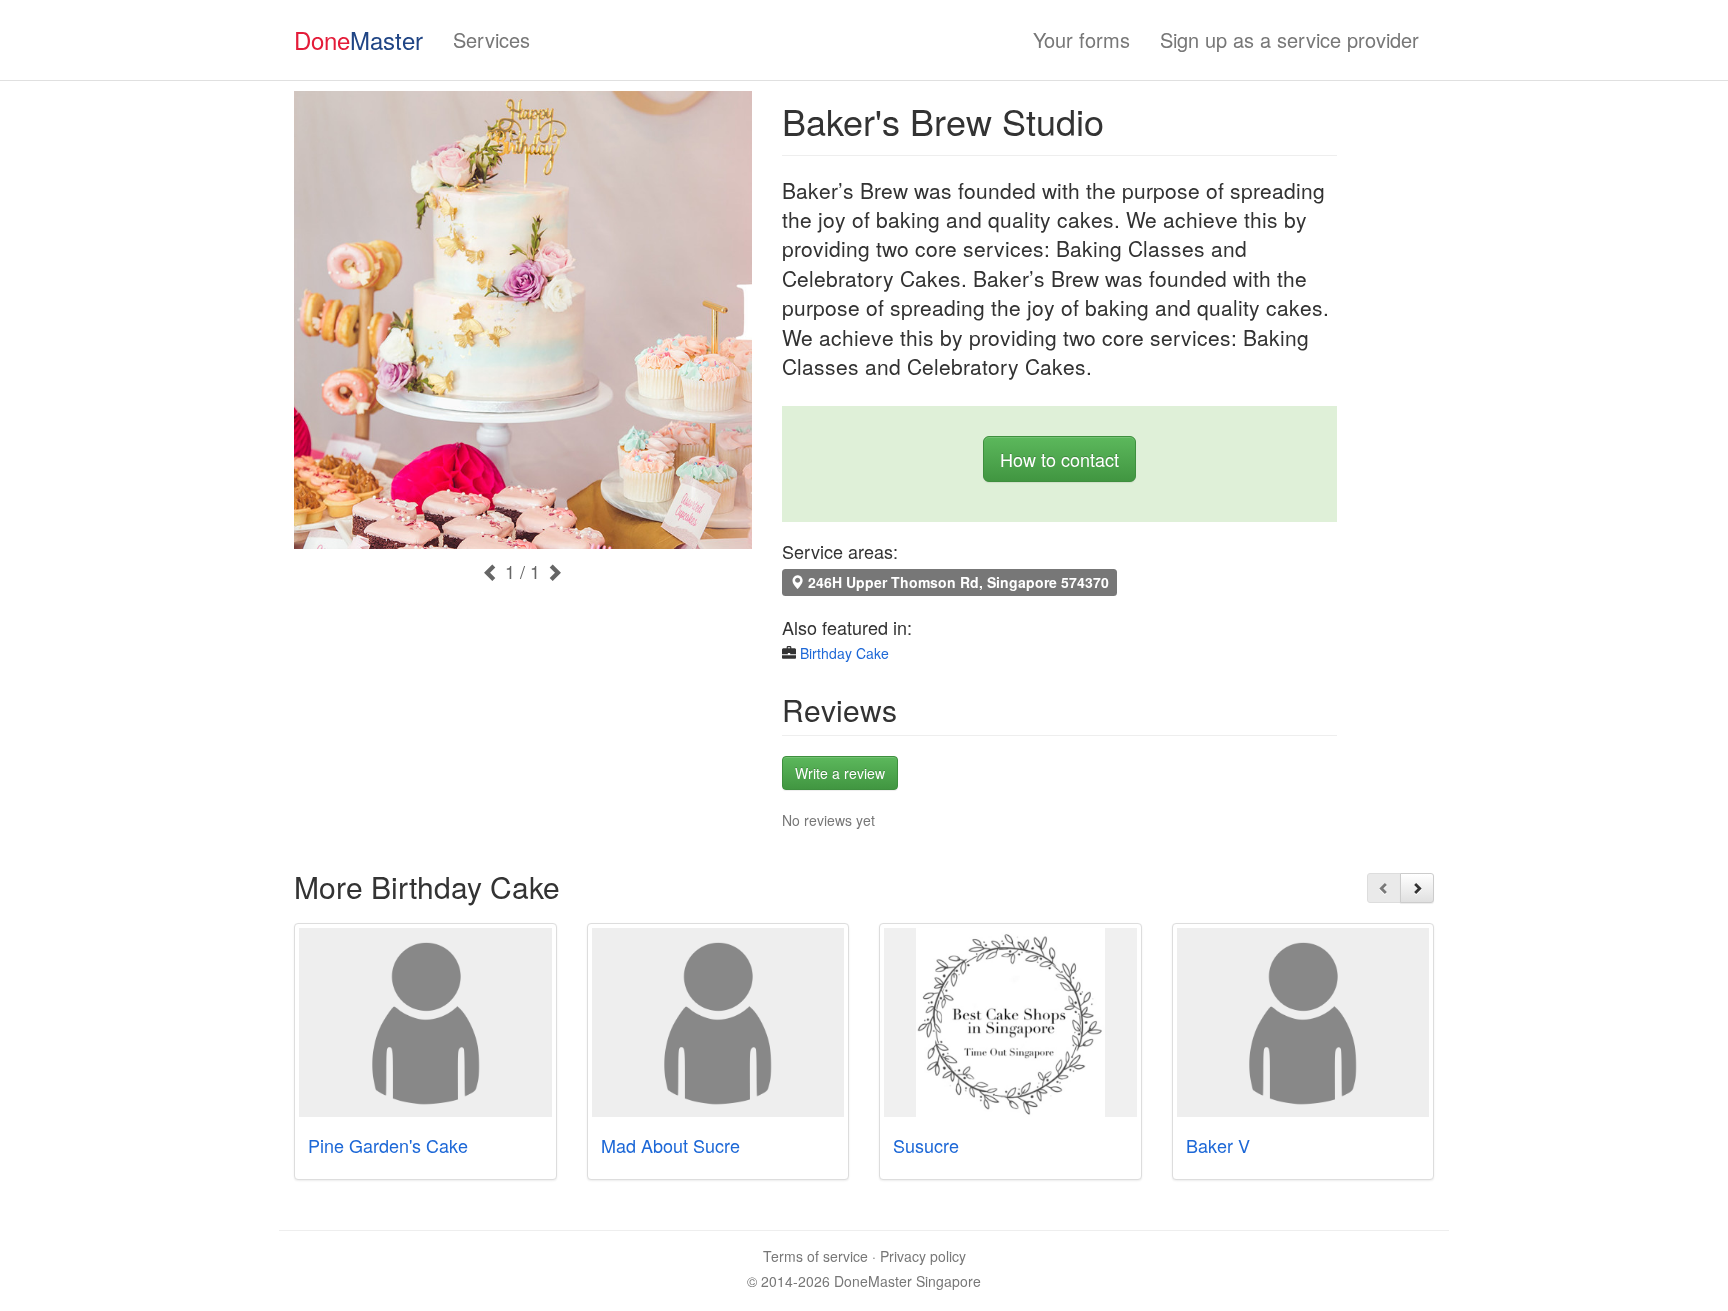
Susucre (926, 1145)
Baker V (1218, 1145)
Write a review (840, 773)
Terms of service (815, 1256)
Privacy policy (923, 1256)
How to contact (1059, 459)
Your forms (1081, 39)
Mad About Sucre (670, 1145)
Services (491, 39)
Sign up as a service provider (1289, 39)
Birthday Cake (844, 653)
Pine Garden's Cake (388, 1145)
